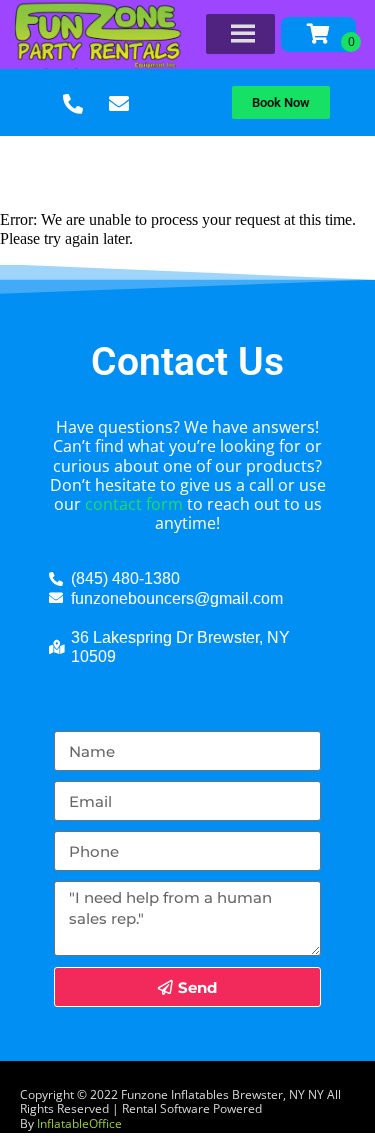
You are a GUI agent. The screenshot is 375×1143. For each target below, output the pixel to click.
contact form (134, 504)
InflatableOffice (79, 1123)
